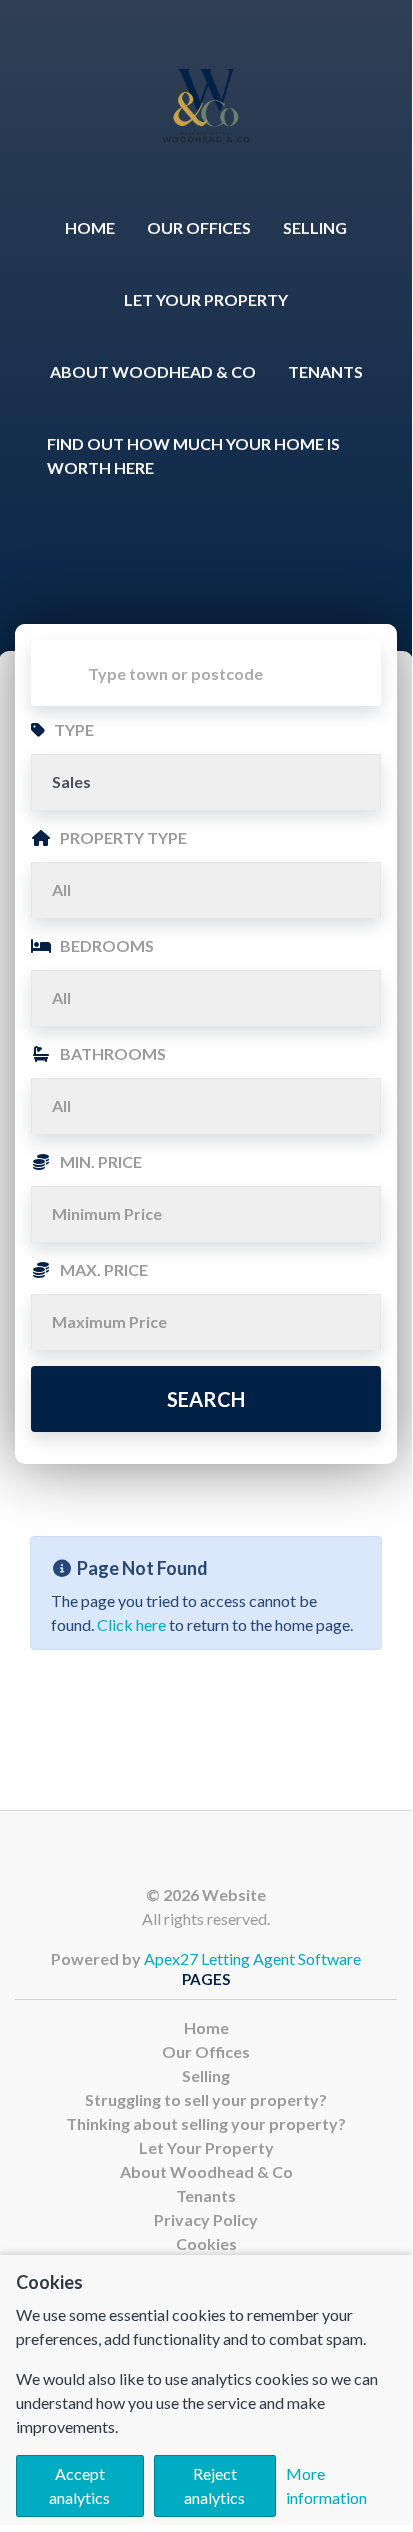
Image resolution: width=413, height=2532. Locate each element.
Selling (315, 227)
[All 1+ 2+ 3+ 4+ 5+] (206, 998)
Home (90, 227)
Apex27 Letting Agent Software (252, 1958)
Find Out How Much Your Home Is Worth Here (193, 455)
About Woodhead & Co (153, 371)
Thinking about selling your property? (206, 2123)
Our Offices (199, 227)
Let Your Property (206, 299)
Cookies (206, 2243)
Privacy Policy (206, 2219)
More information (326, 2485)
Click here (131, 1624)
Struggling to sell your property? (206, 2099)
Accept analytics (79, 2485)
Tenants (325, 371)
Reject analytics (214, 2485)
